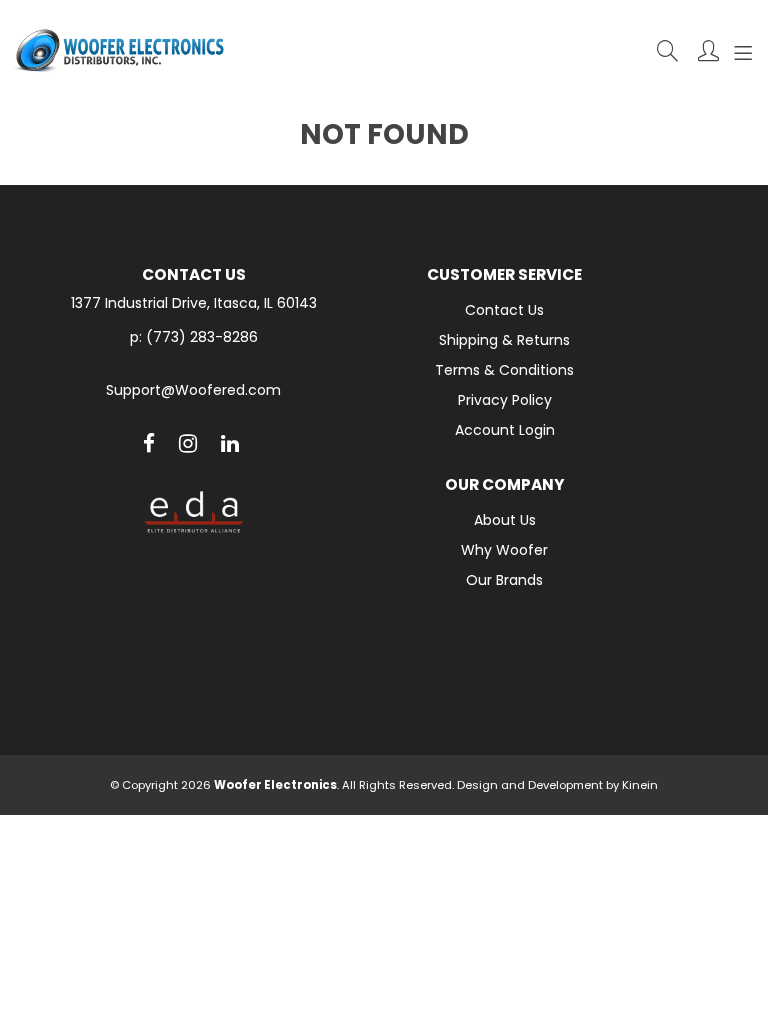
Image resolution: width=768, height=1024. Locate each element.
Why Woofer (504, 550)
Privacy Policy (505, 400)
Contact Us (504, 310)
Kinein (640, 785)
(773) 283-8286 (202, 337)
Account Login (505, 430)
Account (708, 50)
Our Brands (504, 580)
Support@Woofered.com (193, 390)
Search (667, 50)
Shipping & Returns (504, 340)
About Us (505, 520)
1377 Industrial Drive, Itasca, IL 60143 (194, 303)
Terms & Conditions (504, 370)
